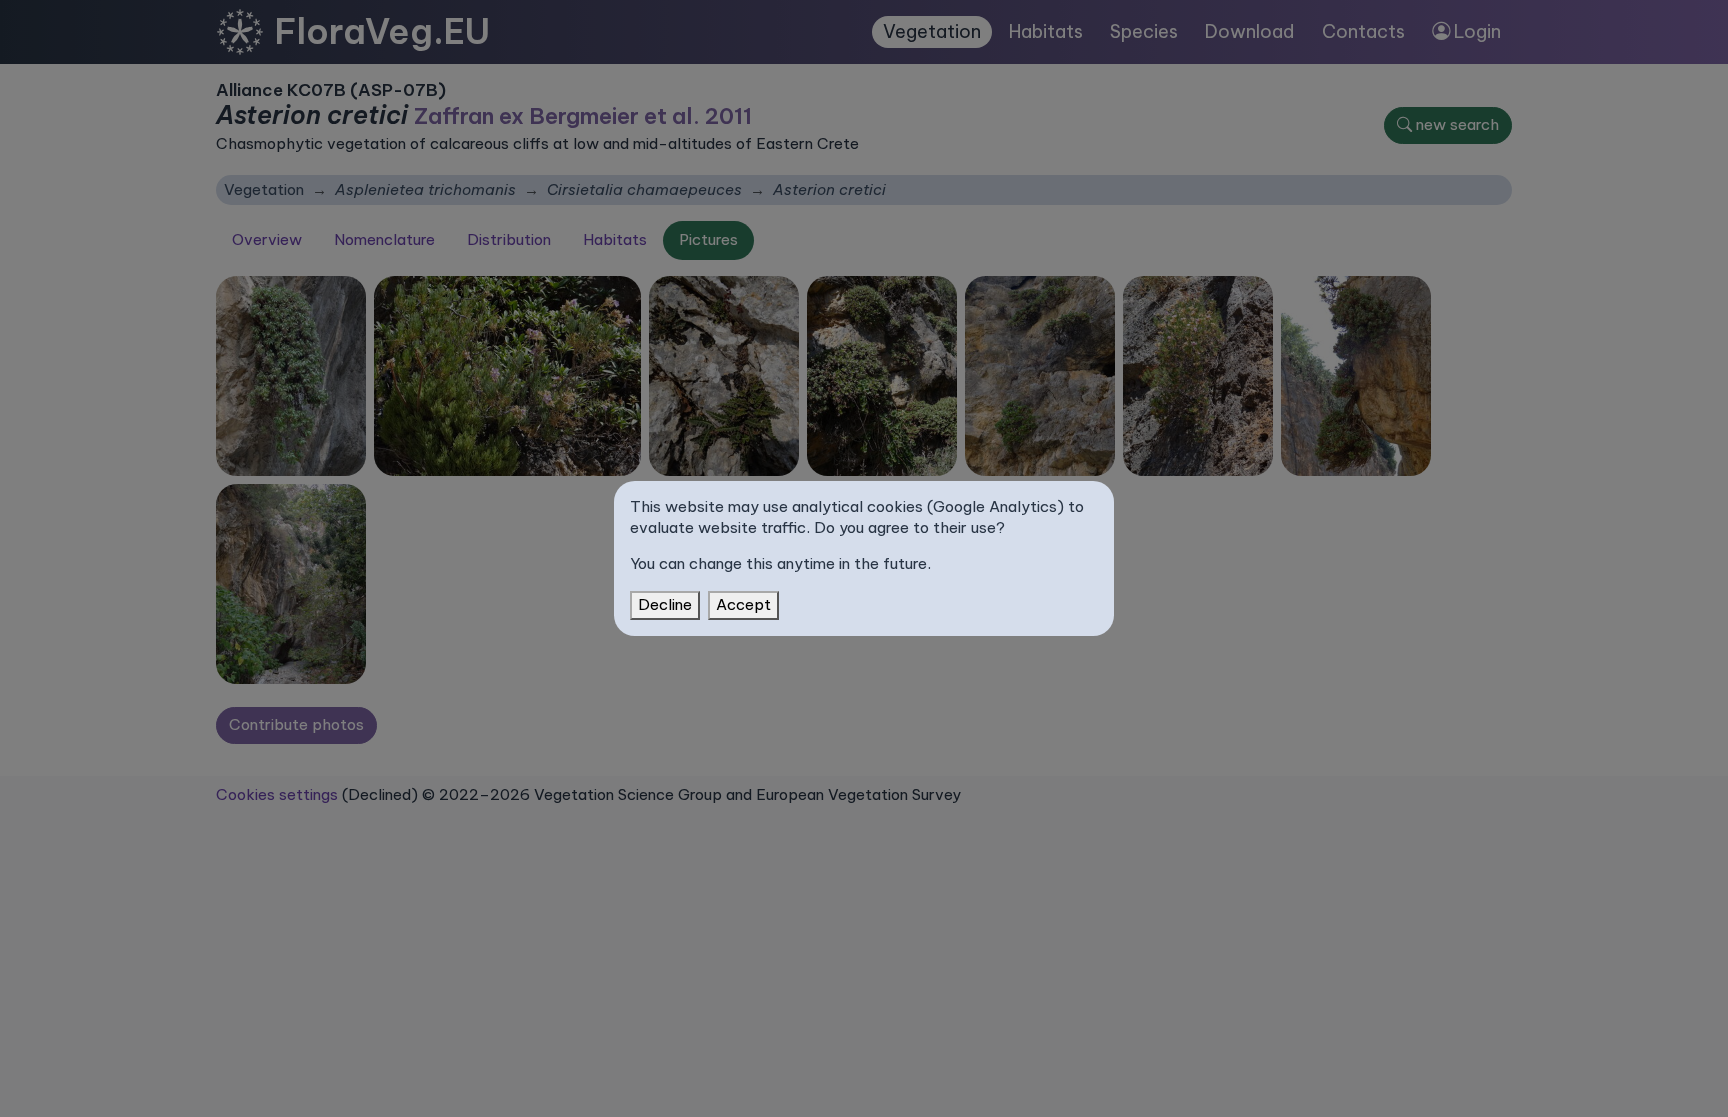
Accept (743, 604)
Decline (665, 604)
